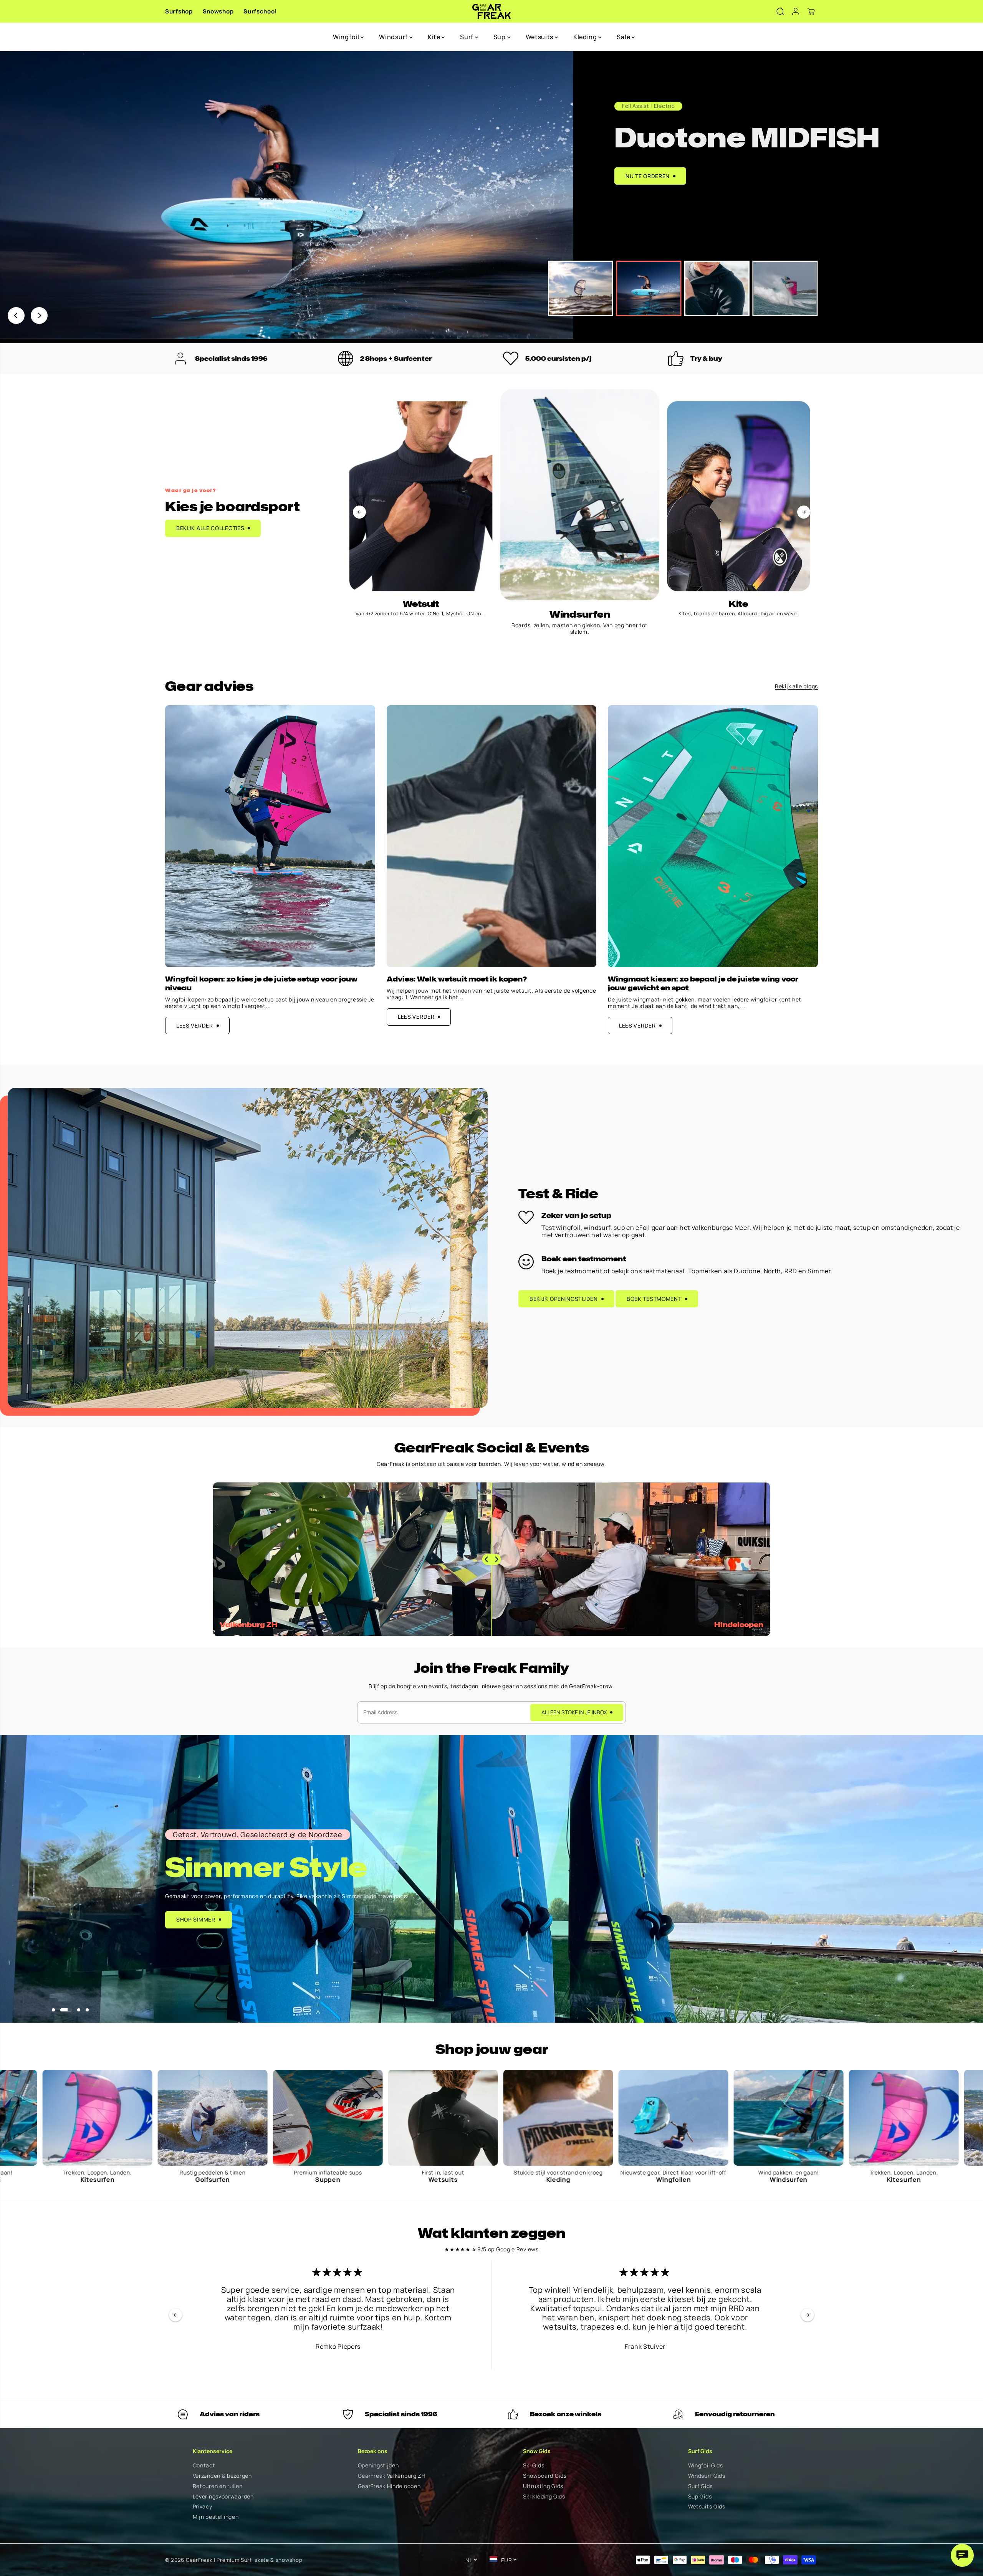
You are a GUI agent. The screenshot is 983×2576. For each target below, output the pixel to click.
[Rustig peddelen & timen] (638, 2118)
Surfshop (179, 11)
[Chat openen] (962, 2555)
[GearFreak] (492, 11)
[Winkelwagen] (811, 12)
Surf (468, 37)
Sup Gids (700, 2497)
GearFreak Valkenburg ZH (392, 2476)
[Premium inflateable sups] (753, 2118)
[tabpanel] (491, 195)
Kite (435, 37)
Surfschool (260, 11)
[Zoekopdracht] (780, 12)
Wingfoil (347, 37)
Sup (500, 37)
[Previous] (16, 316)
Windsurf (394, 37)
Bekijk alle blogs (796, 687)
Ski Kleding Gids (544, 2497)
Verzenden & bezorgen (222, 2476)
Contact (204, 2466)
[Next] (39, 316)
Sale (624, 37)
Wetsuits (540, 37)
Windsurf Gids (707, 2476)
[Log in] (796, 12)
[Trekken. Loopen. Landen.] (523, 2118)
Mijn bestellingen (216, 2517)
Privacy (203, 2507)
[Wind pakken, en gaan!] (407, 2118)
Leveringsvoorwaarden (223, 2497)
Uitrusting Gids (543, 2486)
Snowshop (218, 11)
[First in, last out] (62, 2118)
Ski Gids (534, 2466)
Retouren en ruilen (218, 2486)
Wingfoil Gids (706, 2466)
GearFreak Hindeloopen (389, 2486)
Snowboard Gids (545, 2476)
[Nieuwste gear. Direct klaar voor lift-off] (292, 2118)
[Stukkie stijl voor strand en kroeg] (177, 2118)
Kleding (586, 37)
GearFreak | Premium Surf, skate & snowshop (244, 2560)
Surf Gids (700, 2486)
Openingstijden (378, 2466)
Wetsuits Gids (707, 2507)
